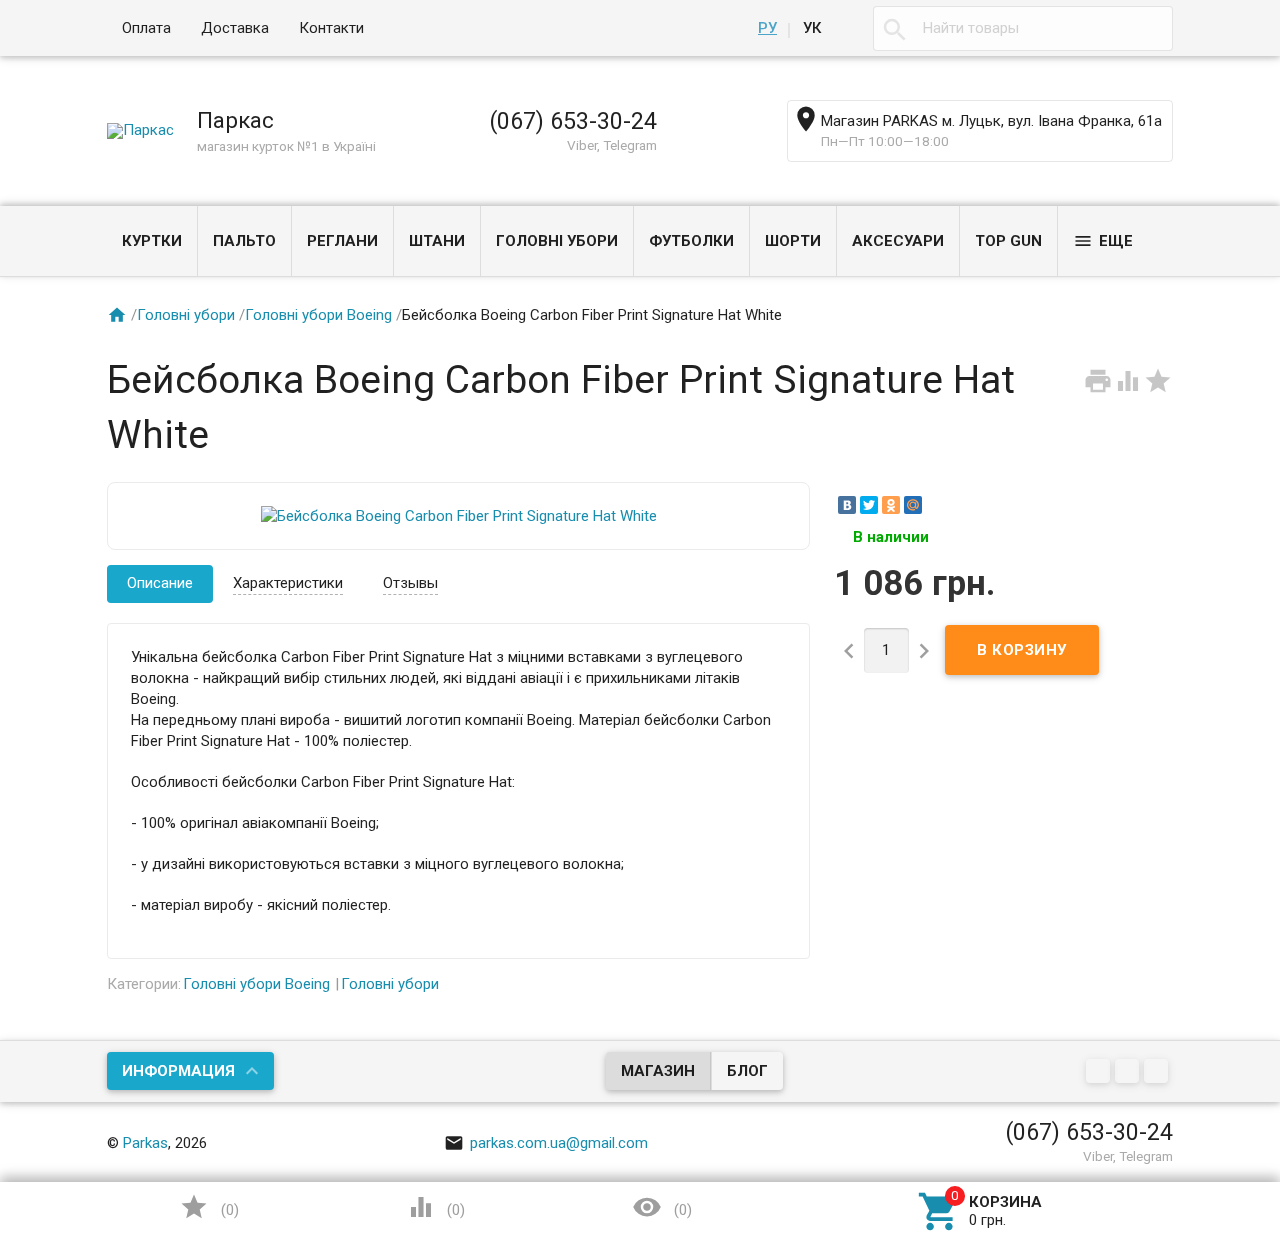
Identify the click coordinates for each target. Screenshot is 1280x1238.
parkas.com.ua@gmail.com (546, 1143)
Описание (160, 583)
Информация (178, 1071)
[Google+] (1100, 1073)
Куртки (152, 241)
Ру (767, 28)
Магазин (658, 1071)
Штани (437, 241)
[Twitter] (869, 505)
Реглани (342, 241)
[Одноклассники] (891, 505)
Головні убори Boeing (318, 315)
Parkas (145, 1143)
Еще (1103, 241)
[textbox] (1023, 28)
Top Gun (1008, 241)
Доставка (235, 28)
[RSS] (1129, 1073)
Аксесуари (898, 241)
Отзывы (410, 583)
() (209, 1207)
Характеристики (288, 583)
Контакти (331, 28)
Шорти (793, 241)
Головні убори (557, 241)
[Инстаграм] (1158, 1073)
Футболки (691, 241)
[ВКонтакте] (847, 505)
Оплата (146, 28)
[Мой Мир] (913, 505)
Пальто (244, 241)
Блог (747, 1071)
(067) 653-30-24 (573, 121)
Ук (812, 28)
